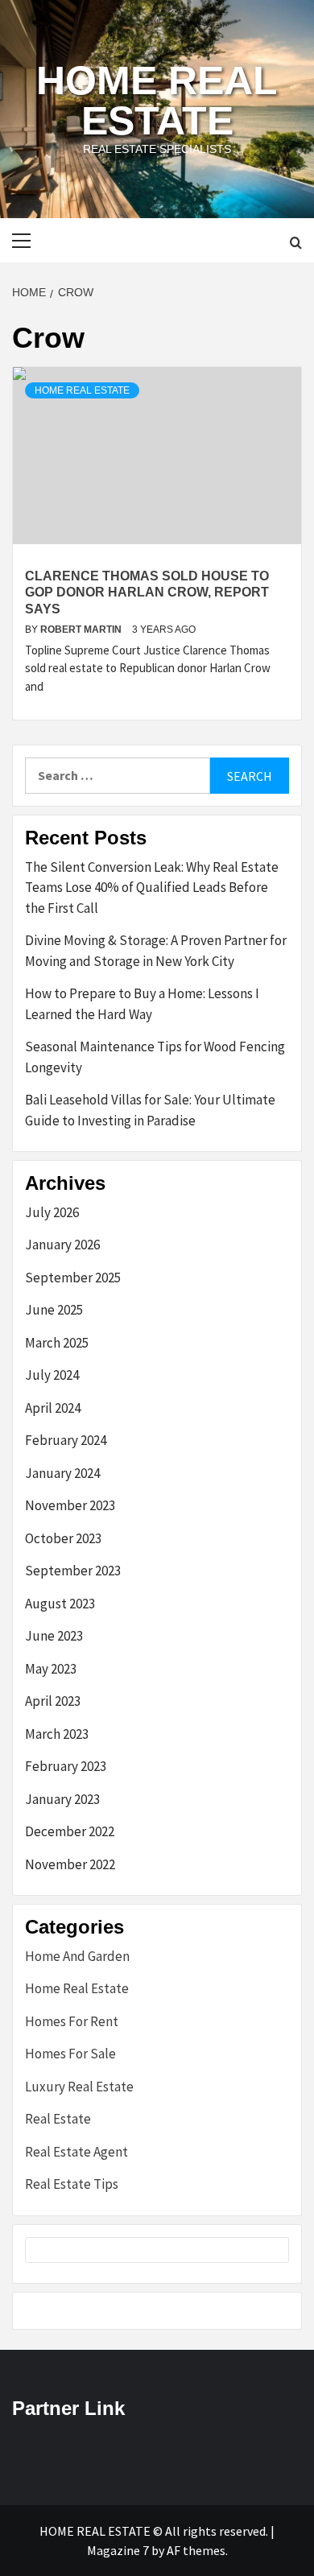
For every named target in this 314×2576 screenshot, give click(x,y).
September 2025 (73, 1278)
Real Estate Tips (72, 2184)
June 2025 (54, 1310)
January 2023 (62, 1799)
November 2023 (70, 1505)
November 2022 (70, 1864)
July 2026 (52, 1212)
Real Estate (58, 2119)
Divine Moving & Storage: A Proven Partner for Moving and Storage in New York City (156, 951)
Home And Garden (77, 1956)
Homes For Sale (70, 2054)
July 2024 (52, 1375)
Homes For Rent (72, 2021)
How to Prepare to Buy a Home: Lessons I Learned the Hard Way (142, 1004)
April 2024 (53, 1408)
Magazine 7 (118, 2550)
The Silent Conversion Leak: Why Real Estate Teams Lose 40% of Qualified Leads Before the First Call (152, 888)
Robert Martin (82, 630)
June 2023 (54, 1636)
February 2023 (66, 1766)
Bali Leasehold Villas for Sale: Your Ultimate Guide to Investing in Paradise (150, 1110)
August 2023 (60, 1604)
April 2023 (53, 1701)
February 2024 (66, 1440)
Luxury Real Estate (79, 2087)
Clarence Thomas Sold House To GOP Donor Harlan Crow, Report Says (147, 593)
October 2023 (63, 1538)
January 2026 (62, 1245)
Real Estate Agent (76, 2152)
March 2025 (57, 1343)
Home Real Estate (157, 101)
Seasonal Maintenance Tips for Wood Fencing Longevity (155, 1057)
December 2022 (70, 1831)
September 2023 (73, 1571)
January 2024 (62, 1473)
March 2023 (57, 1734)
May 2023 (51, 1669)
